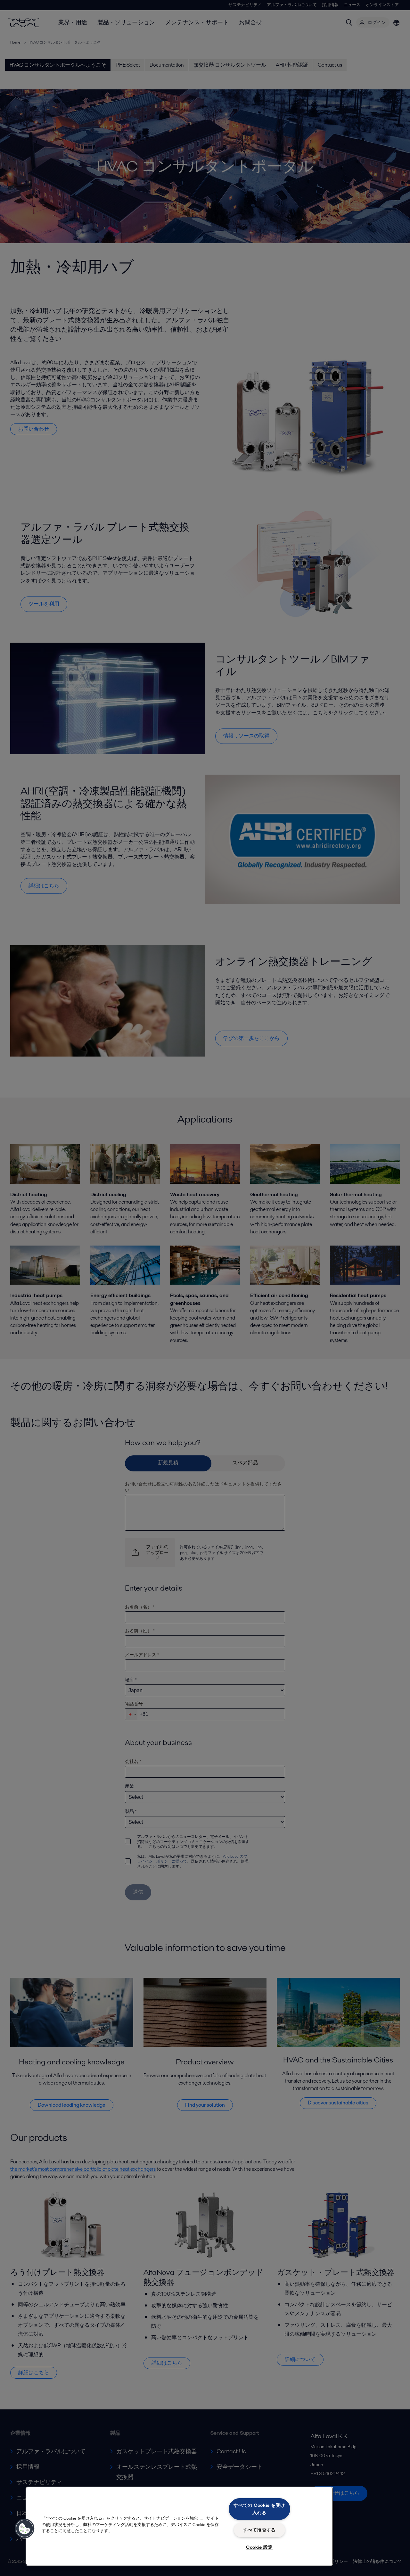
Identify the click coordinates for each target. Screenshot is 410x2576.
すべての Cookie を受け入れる (259, 2509)
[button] (25, 2529)
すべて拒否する (259, 2530)
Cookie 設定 (259, 2547)
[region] (179, 2526)
